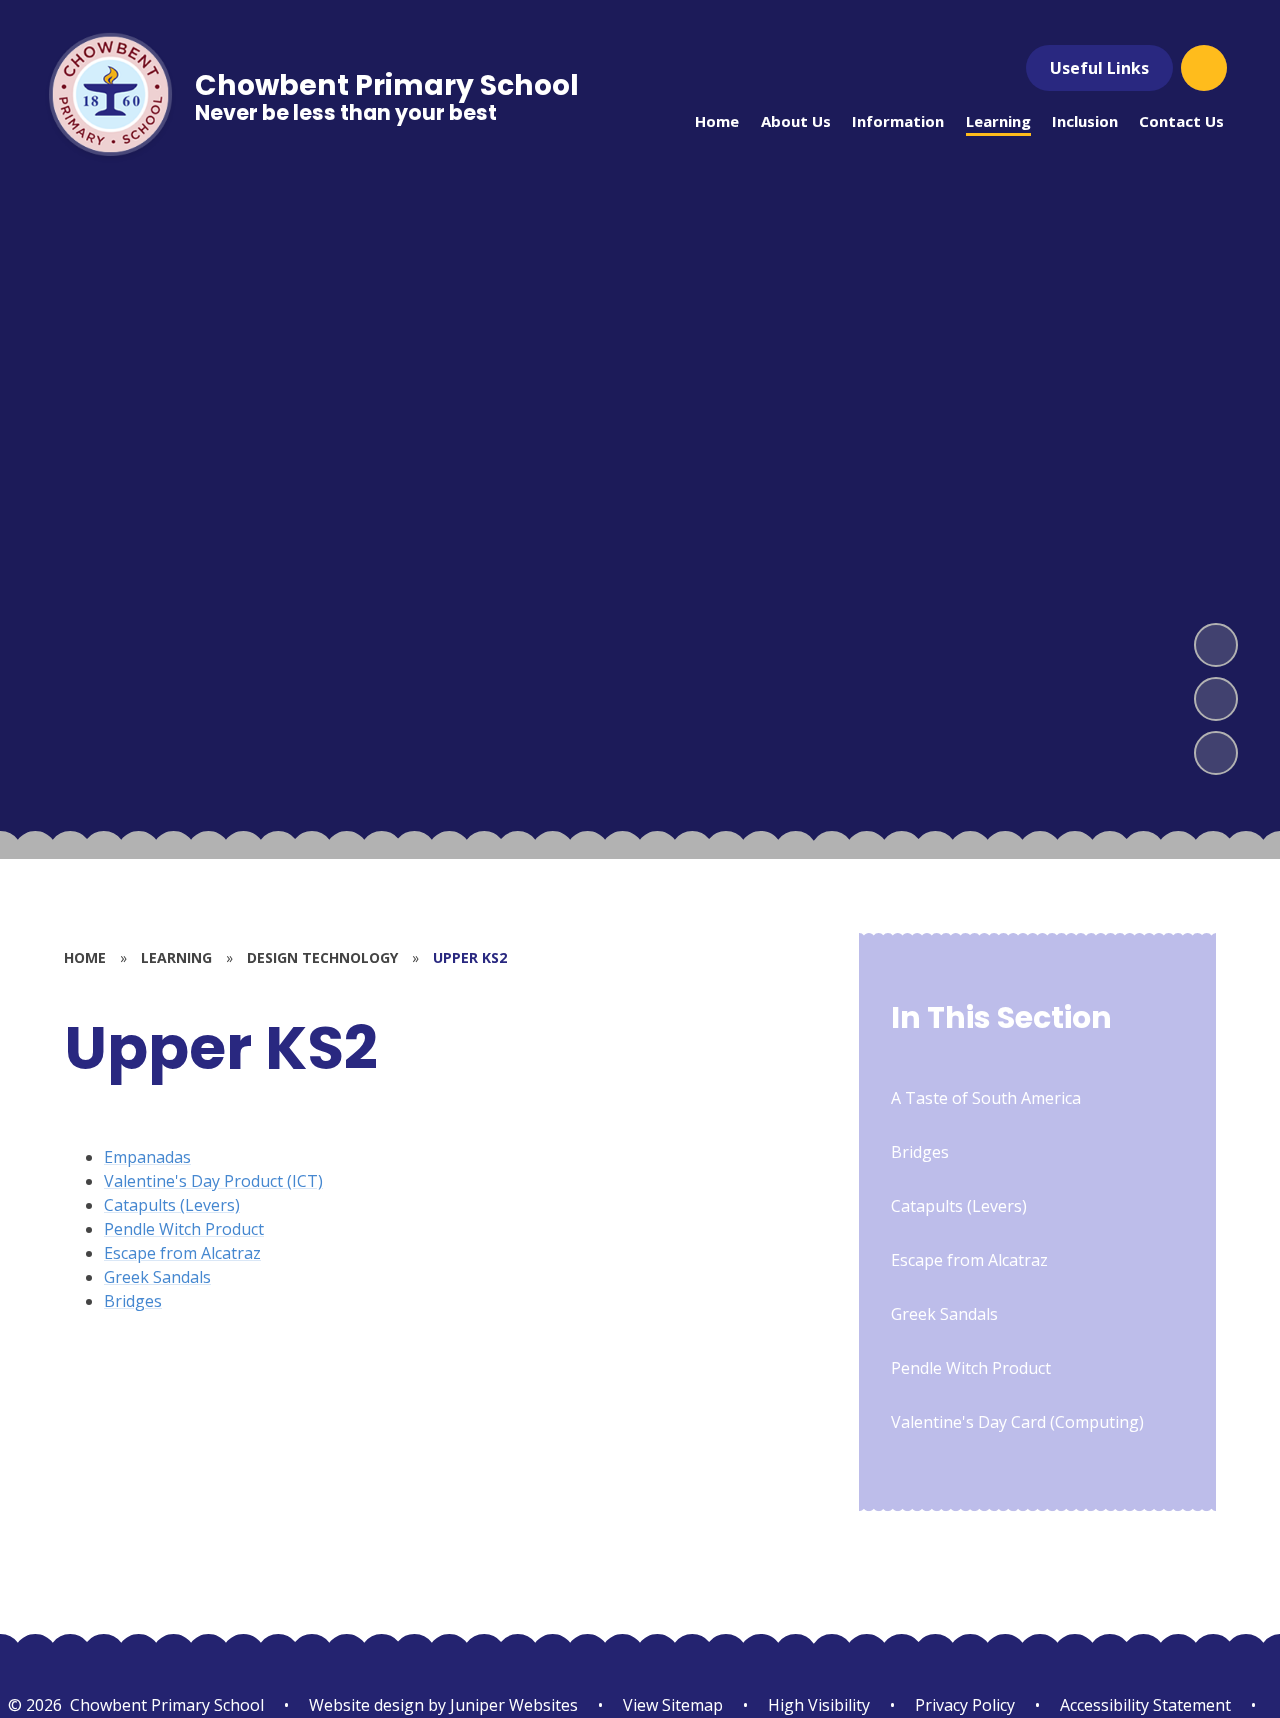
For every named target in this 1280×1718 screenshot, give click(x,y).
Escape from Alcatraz (182, 1253)
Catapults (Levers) (172, 1205)
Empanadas (147, 1157)
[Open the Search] (1204, 68)
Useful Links (1099, 68)
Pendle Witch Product (184, 1229)
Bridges (133, 1301)
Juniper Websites (512, 1705)
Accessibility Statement (1145, 1705)
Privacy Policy (965, 1705)
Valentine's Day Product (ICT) (213, 1181)
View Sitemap (673, 1705)
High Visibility (819, 1705)
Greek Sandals (157, 1277)
